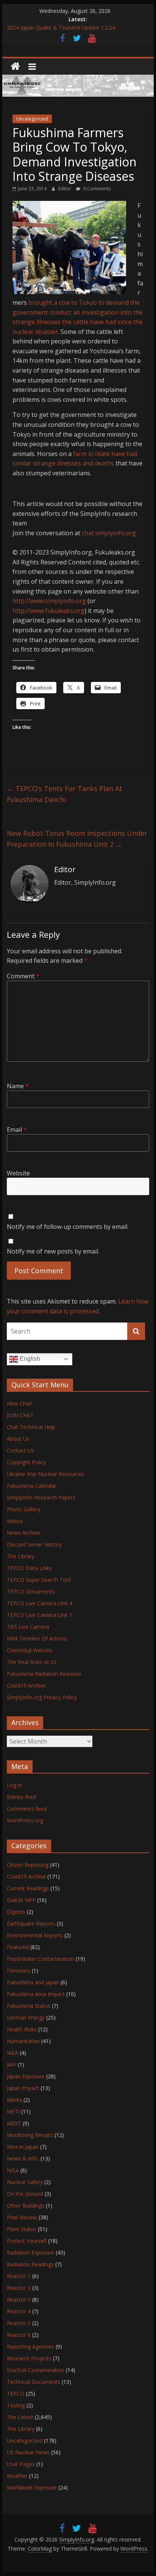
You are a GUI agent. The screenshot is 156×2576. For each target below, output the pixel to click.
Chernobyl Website (30, 1650)
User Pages (21, 2464)
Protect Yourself (27, 2241)
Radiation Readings (30, 2264)
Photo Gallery (23, 1509)
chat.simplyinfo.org (109, 533)
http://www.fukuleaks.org (48, 611)
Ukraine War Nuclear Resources (46, 1474)
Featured (18, 1947)
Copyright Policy (27, 1462)
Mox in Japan (23, 2147)
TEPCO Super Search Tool (39, 1580)
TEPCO (16, 2393)
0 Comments (96, 189)
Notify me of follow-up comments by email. (68, 1227)
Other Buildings (26, 2205)
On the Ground (25, 2194)
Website (18, 1173)
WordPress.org (25, 1820)
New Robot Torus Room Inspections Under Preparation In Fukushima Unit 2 (77, 839)
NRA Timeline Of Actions (37, 1638)
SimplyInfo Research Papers (41, 1497)
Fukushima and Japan (33, 1982)
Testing (16, 2405)
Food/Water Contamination (41, 1959)
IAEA (12, 2053)
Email (17, 1130)
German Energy (26, 2017)
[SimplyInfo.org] (15, 67)
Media (14, 2100)
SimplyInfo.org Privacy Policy (42, 1697)
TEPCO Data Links (29, 1568)
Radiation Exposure (30, 2252)
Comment (23, 976)
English (29, 1359)
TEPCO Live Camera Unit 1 (40, 1615)
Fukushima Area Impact (36, 1994)
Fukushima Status (29, 2006)
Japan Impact (23, 2088)
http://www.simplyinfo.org (49, 601)
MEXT (14, 2123)
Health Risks (22, 2029)
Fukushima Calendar (32, 1486)
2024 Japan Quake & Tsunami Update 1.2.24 (61, 28)
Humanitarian (23, 2041)
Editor (65, 189)
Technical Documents (34, 2382)
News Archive (23, 1533)
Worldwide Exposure (32, 2487)
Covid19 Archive (26, 1685)
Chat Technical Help (31, 1427)
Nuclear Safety (25, 2182)
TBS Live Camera (28, 1627)
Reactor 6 (19, 2335)
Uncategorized (32, 119)
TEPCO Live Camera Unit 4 (40, 1603)
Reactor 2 (19, 2288)
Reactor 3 (19, 2299)
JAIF (12, 2064)
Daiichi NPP (21, 1900)
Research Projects (29, 2358)
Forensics (19, 1970)
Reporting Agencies (30, 2346)
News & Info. (23, 2158)
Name (18, 1086)
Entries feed (21, 1797)
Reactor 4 (19, 2311)
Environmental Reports (35, 1935)
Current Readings (28, 1888)
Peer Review (22, 2217)
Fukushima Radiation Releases (44, 1674)
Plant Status (22, 2229)
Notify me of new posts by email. (53, 1251)
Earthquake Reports (31, 1923)
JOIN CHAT (20, 1415)
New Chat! (19, 1403)
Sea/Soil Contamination (36, 2370)
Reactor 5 (19, 2323)
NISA (13, 2170)
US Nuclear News (28, 2452)
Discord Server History (34, 1544)
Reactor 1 (19, 2276)
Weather (17, 2476)
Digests (16, 1912)
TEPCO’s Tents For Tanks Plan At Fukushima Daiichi (65, 794)
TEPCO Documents (31, 1591)
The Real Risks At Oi (31, 1662)
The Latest (20, 2417)
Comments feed (27, 1809)
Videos (15, 1521)
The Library (21, 1556)
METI (13, 2111)
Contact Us (20, 1450)
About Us (18, 1439)
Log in (14, 1785)
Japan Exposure (26, 2076)
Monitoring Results (30, 2135)
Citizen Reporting (28, 1865)
